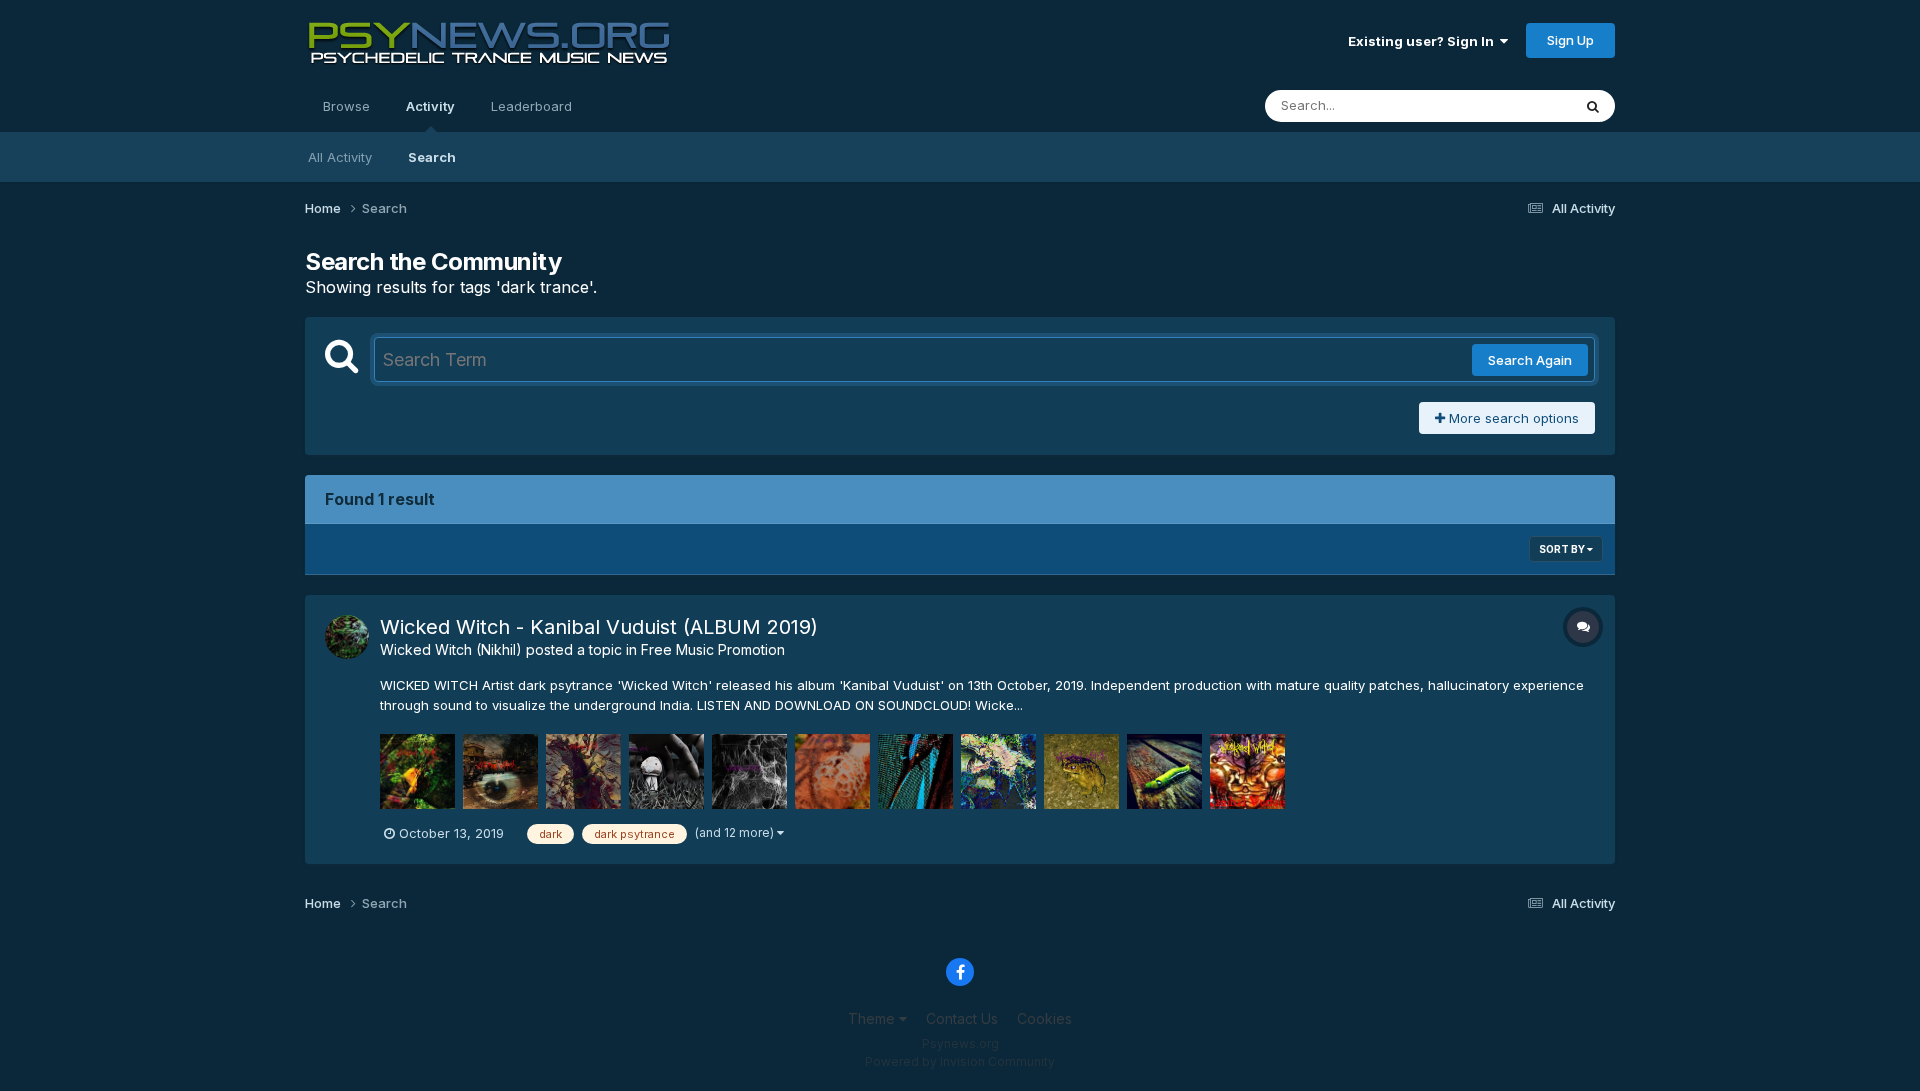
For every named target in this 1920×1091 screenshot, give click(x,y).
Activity (430, 106)
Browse (346, 106)
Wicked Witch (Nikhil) (451, 649)
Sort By (1563, 549)
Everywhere (1509, 105)
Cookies (1044, 1018)
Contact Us (962, 1018)
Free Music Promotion (713, 649)
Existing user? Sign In (1424, 41)
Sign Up (1570, 40)
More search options (1512, 418)
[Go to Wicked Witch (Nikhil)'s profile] (347, 637)
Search (432, 157)
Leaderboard (531, 106)
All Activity (340, 157)
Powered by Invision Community (960, 1061)
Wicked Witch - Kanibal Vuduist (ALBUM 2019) (599, 627)
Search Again (1530, 360)
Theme (873, 1018)
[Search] (1593, 106)
